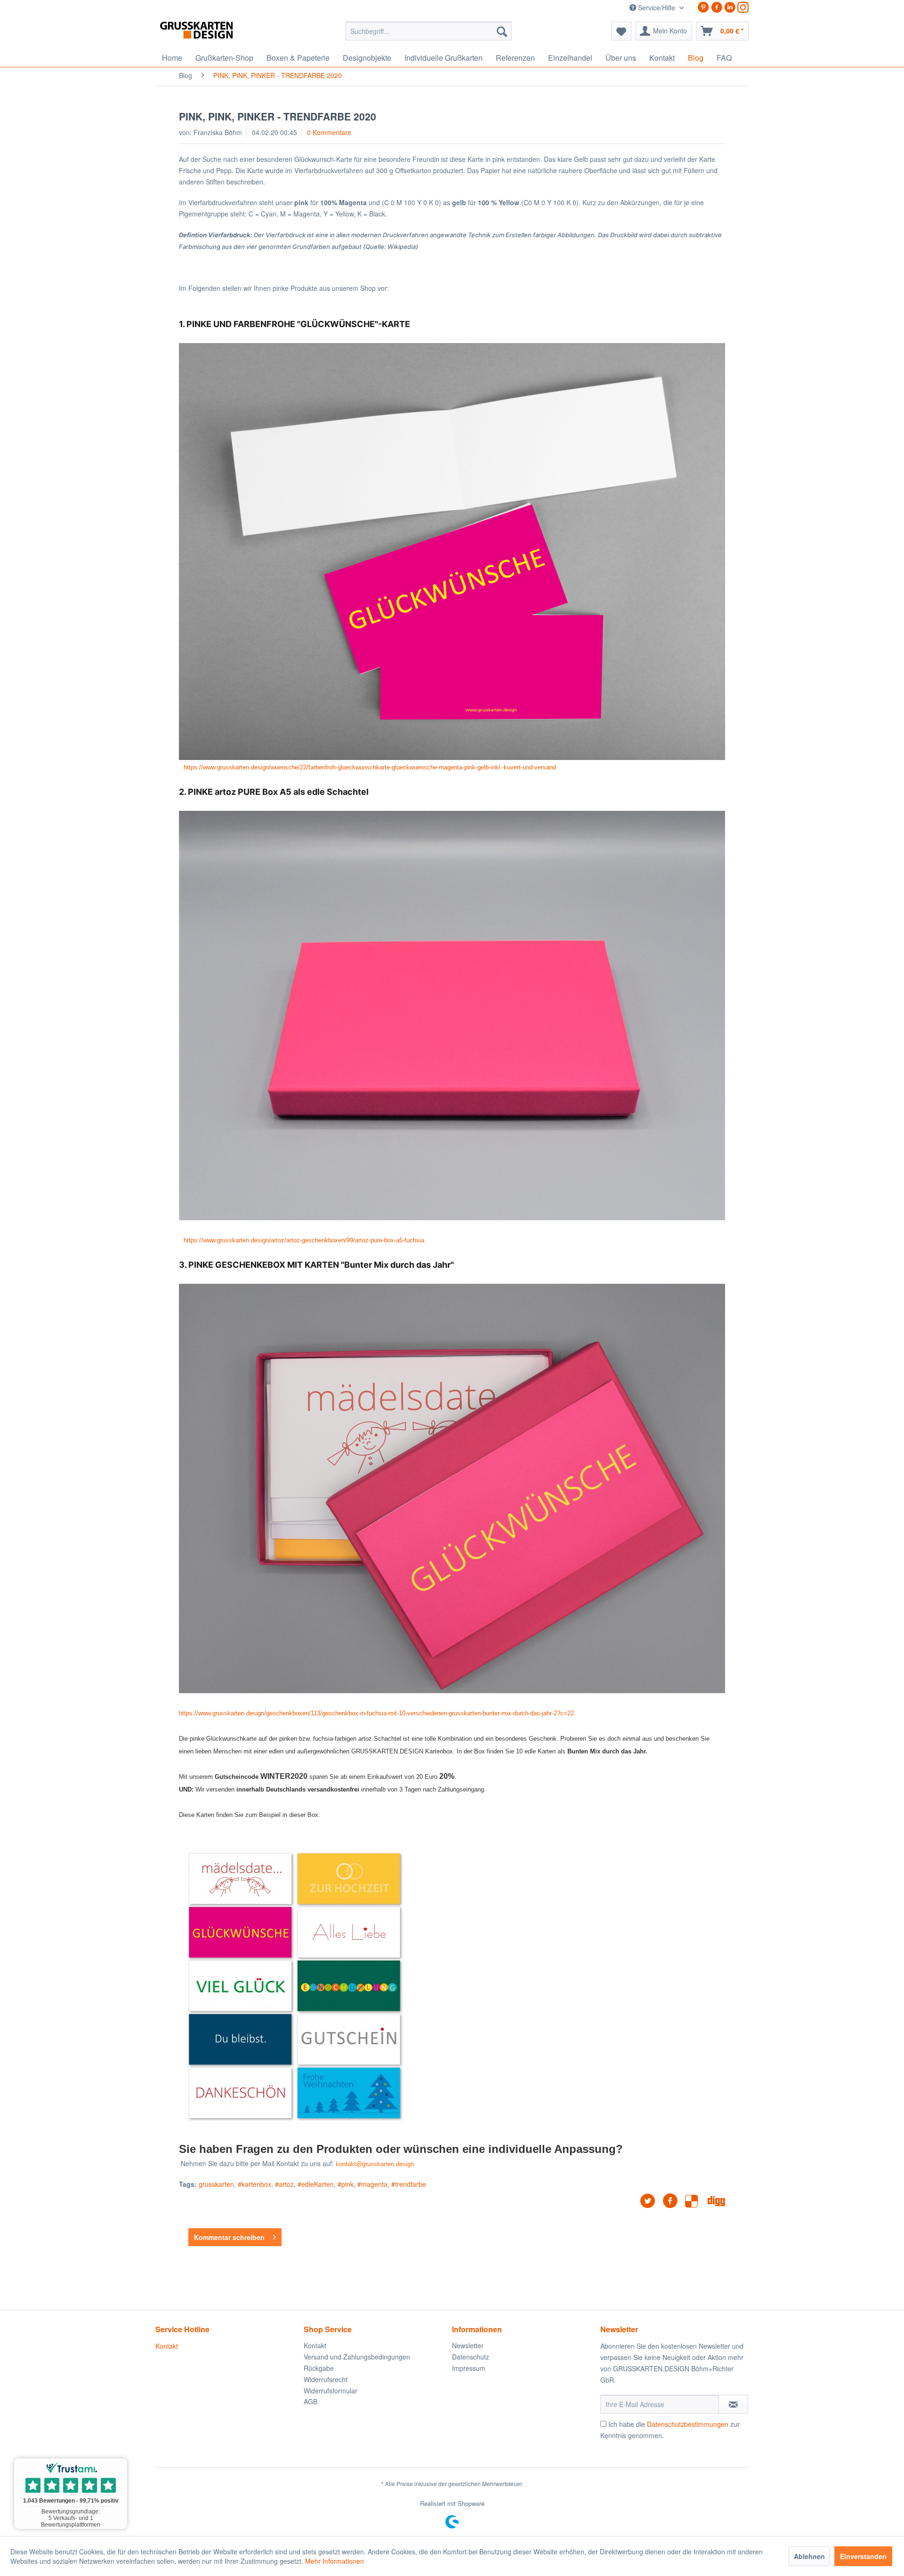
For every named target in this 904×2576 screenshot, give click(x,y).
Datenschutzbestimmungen (688, 2424)
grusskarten (216, 2184)
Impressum (469, 2368)
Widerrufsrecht (326, 2379)
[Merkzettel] (621, 31)
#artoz (284, 2184)
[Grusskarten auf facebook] (717, 7)
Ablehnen (809, 2556)
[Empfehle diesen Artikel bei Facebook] (674, 2201)
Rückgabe (319, 2368)
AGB (311, 2401)
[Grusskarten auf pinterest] (703, 7)
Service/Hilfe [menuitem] (657, 8)
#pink (346, 2184)
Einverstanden (863, 2556)
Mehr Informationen (335, 2561)
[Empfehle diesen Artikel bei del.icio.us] (696, 2201)
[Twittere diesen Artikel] (651, 2201)
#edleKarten (316, 2184)
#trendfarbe (409, 2184)
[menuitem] (429, 31)
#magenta (372, 2184)
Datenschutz (471, 2357)
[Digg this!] (716, 2201)
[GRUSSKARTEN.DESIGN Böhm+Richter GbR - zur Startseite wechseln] (211, 33)
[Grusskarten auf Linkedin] (730, 7)
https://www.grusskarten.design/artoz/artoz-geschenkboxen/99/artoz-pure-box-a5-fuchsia (304, 1240)
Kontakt (167, 2346)
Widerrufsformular (331, 2391)
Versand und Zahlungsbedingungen (357, 2357)
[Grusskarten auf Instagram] (743, 7)
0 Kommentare (329, 132)
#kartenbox (254, 2184)
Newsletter (468, 2345)
